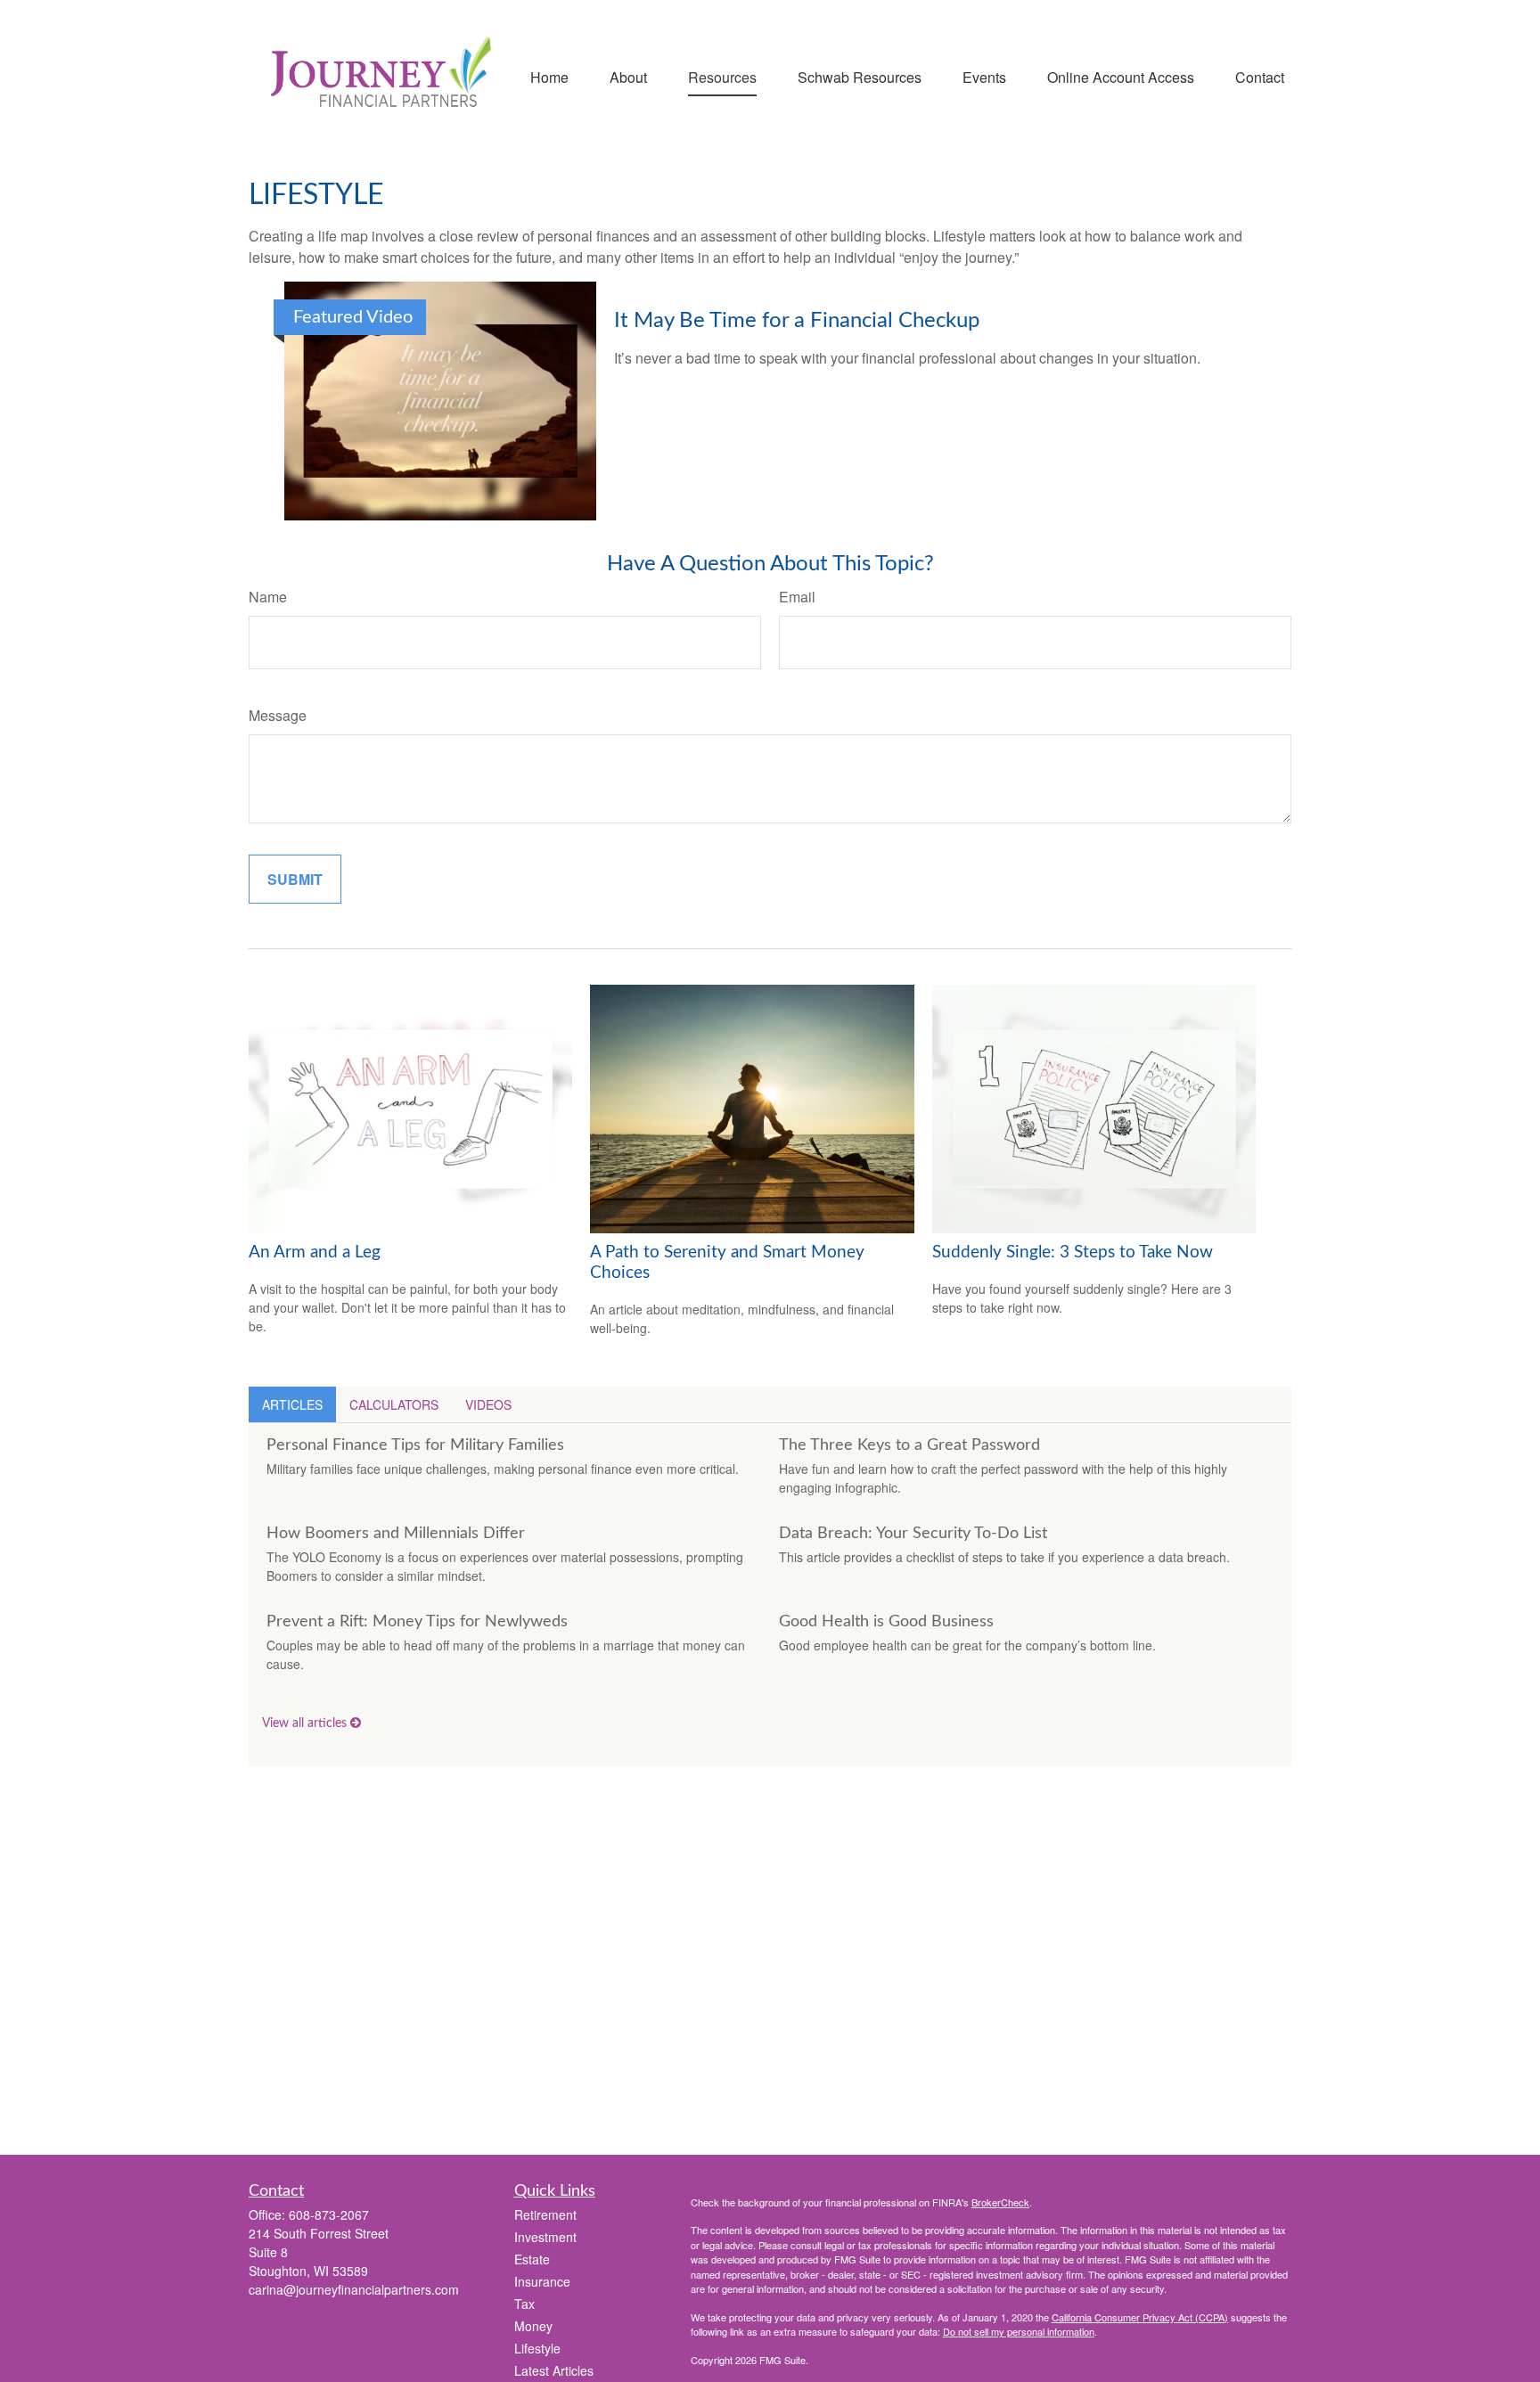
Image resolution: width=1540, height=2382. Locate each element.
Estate (532, 2259)
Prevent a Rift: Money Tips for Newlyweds (417, 1622)
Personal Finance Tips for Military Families (415, 1445)
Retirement (545, 2214)
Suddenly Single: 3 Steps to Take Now (1073, 1252)
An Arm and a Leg (315, 1252)
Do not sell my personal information (1019, 2331)
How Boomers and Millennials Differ (396, 1534)
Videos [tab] (488, 1404)
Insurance (542, 2281)
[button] (549, 75)
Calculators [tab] (394, 1404)
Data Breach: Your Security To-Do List (913, 1534)
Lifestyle (537, 2348)
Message (278, 715)
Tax (524, 2304)
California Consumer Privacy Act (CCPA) (1140, 2317)
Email (797, 597)
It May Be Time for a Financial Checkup (797, 321)
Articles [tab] (292, 1404)
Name (268, 597)
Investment (545, 2237)
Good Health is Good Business (886, 1622)
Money (533, 2326)
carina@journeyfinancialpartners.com (354, 2289)
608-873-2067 (329, 2214)
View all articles (306, 1723)
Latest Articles (554, 2370)
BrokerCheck (1000, 2202)
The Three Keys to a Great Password (909, 1445)
